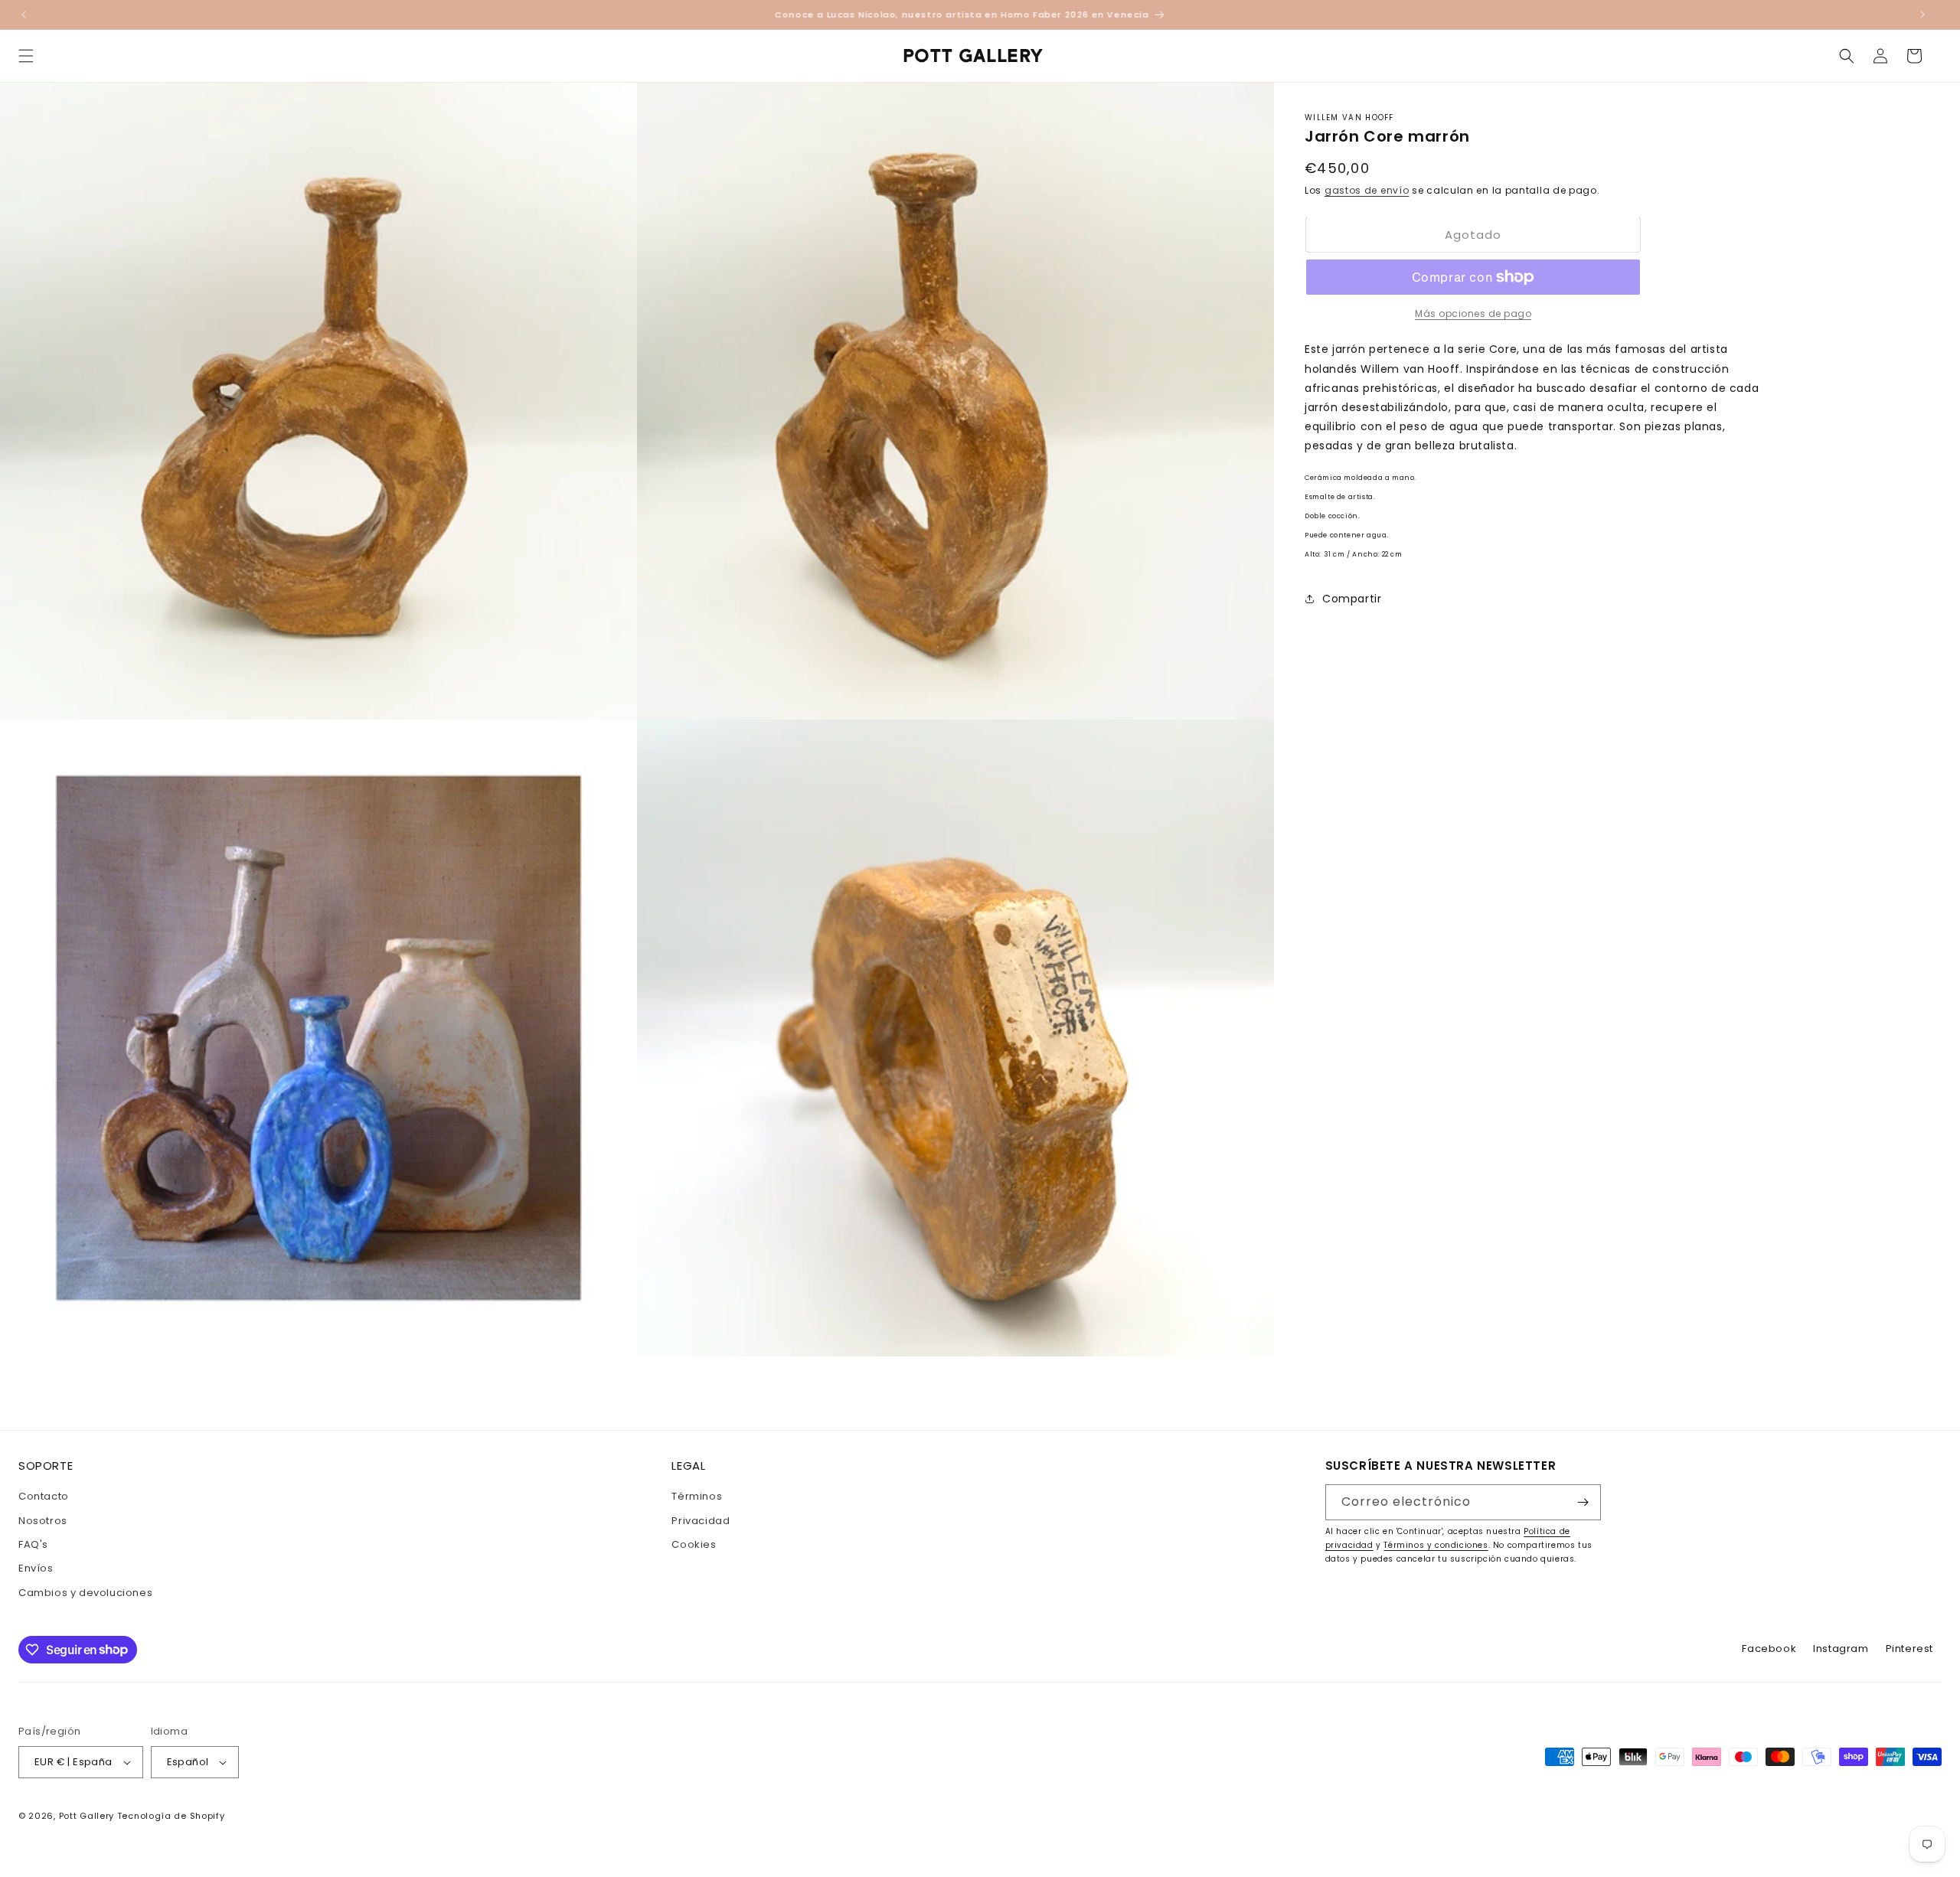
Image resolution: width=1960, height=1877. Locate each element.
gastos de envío (1367, 190)
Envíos (36, 1568)
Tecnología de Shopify (171, 1816)
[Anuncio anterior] (24, 15)
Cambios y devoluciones (85, 1593)
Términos (697, 1496)
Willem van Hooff (1349, 118)
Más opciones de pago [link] (1473, 313)
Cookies (694, 1544)
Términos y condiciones (1436, 1545)
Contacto (44, 1496)
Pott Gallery (87, 1816)
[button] (26, 56)
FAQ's (33, 1544)
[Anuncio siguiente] (1922, 15)
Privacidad (701, 1521)
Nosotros (43, 1521)
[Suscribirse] (1583, 1502)
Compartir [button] (1352, 599)
